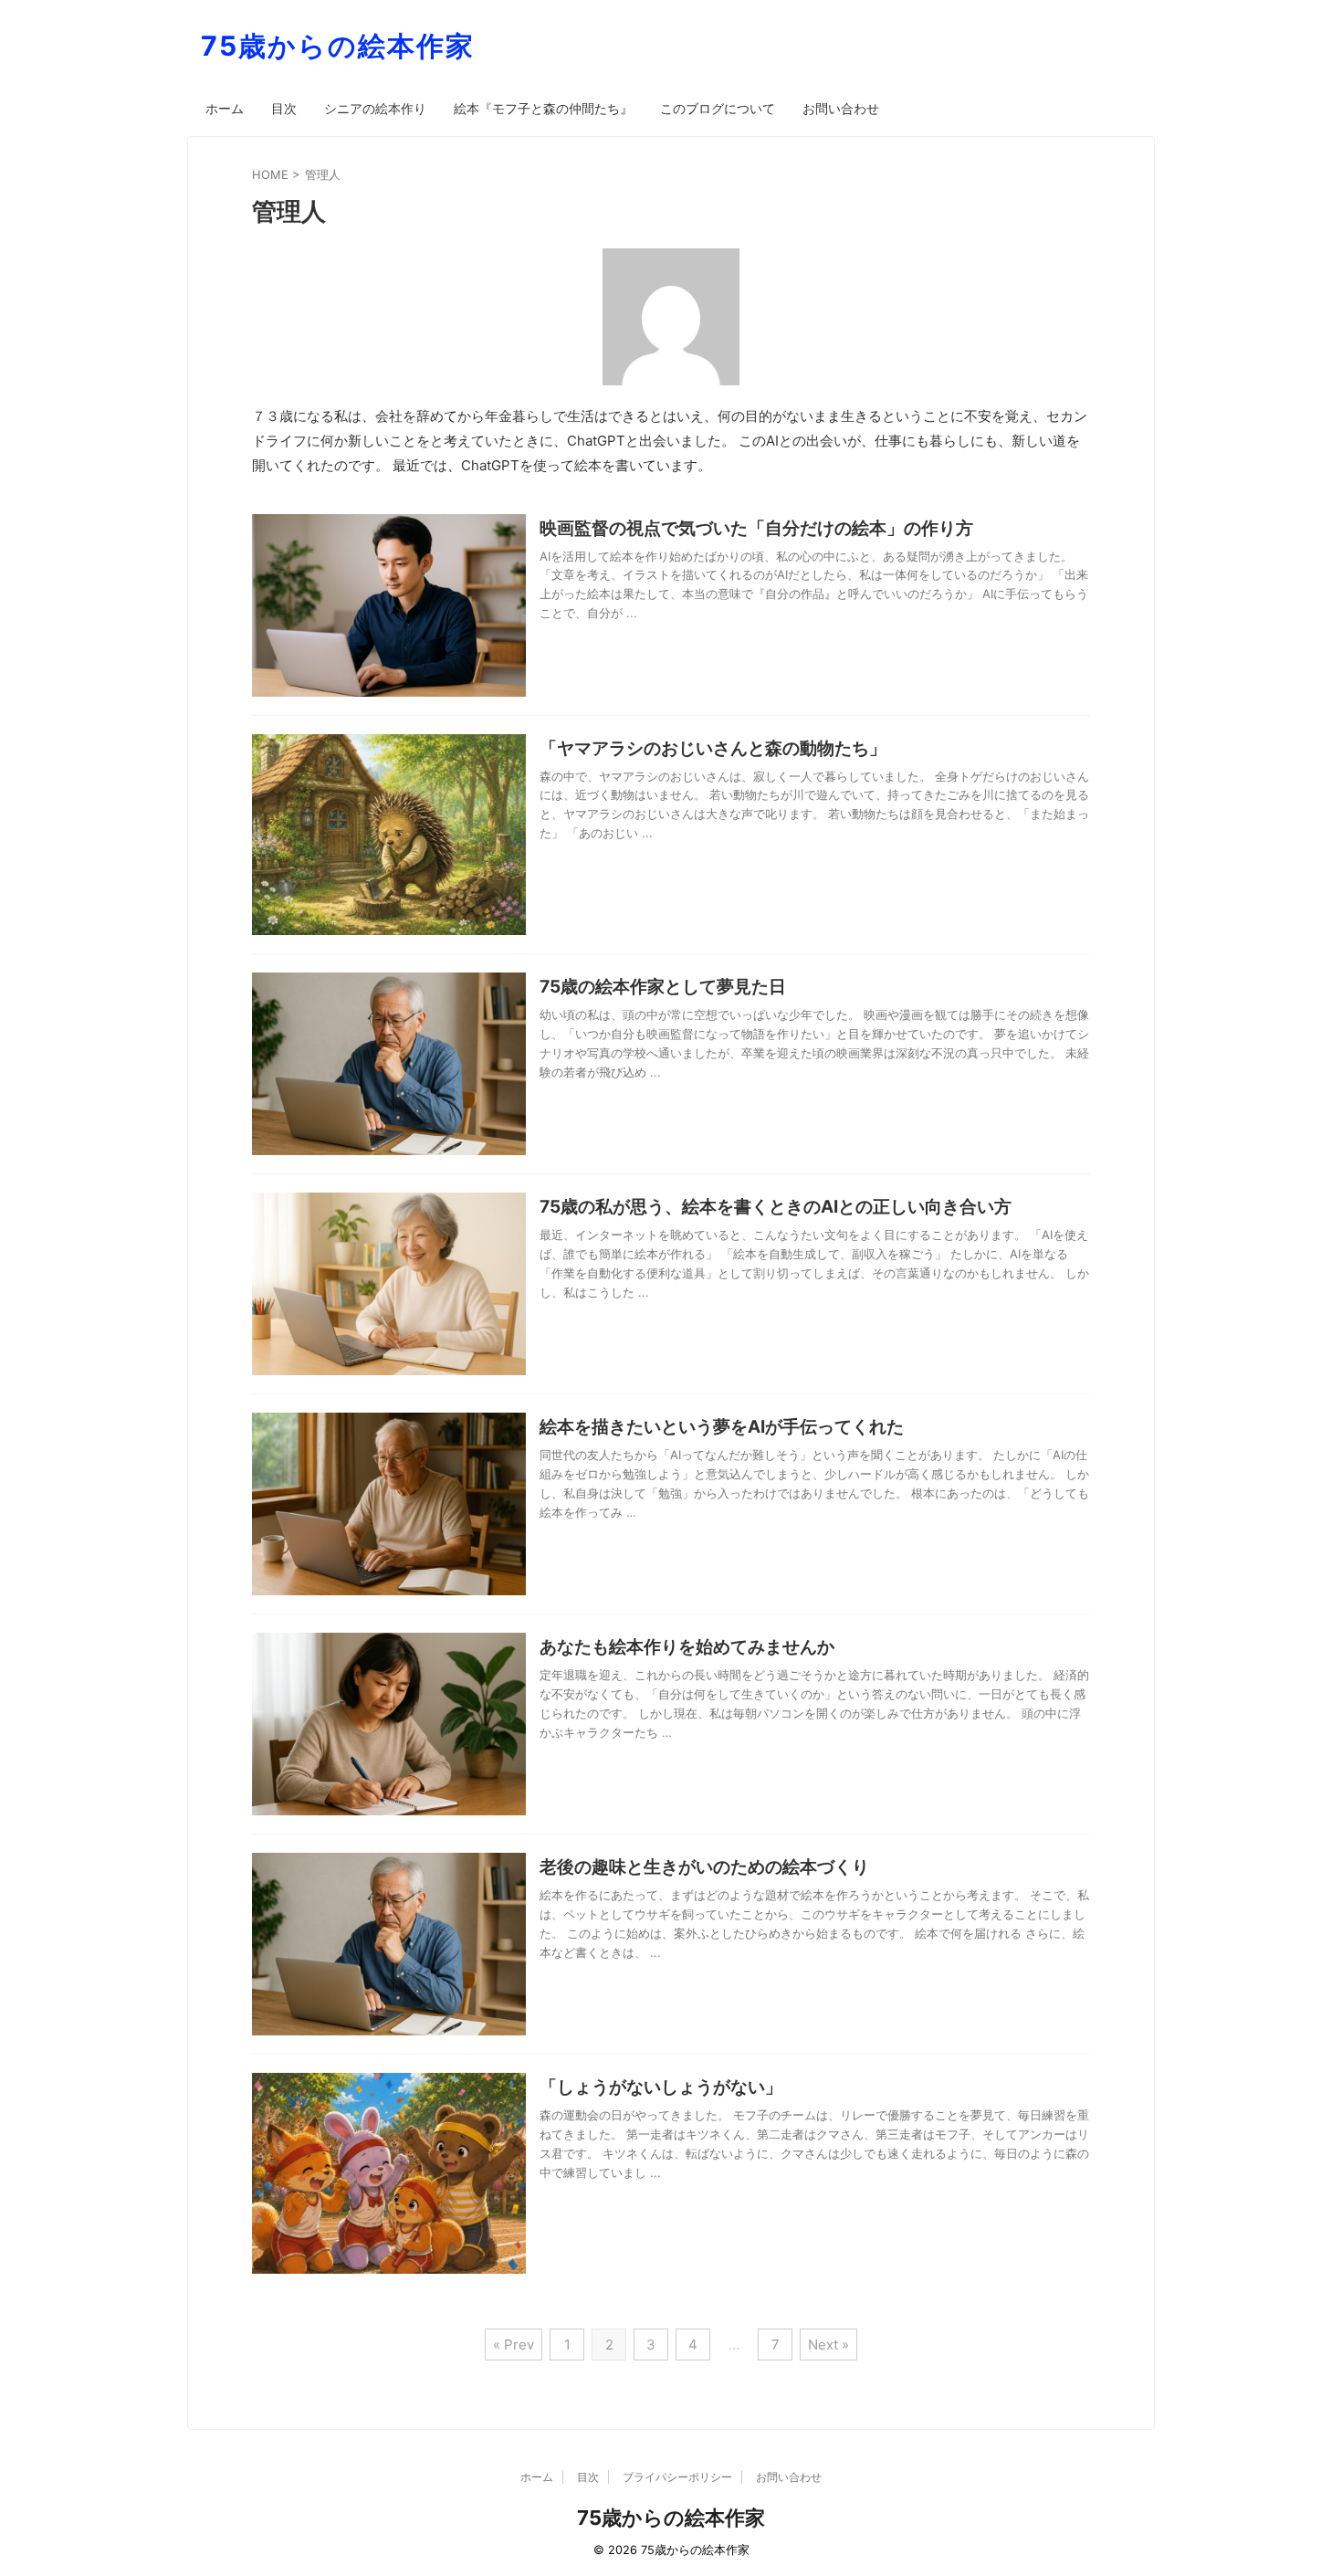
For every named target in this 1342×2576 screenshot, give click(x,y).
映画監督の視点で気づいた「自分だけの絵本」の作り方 (756, 528)
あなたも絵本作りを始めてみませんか (687, 1647)
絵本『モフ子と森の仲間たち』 (543, 108)
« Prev (514, 2345)
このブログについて (718, 108)
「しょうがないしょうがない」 (661, 2087)
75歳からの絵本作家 (338, 46)
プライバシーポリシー (677, 2477)
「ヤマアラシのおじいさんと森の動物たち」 (713, 748)
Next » (828, 2345)
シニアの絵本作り (375, 108)
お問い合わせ (841, 108)
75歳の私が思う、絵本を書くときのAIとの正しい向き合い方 (776, 1207)
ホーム (225, 108)
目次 (284, 108)
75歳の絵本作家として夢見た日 (663, 987)
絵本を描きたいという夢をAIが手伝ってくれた (722, 1427)
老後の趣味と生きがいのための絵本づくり (704, 1867)
